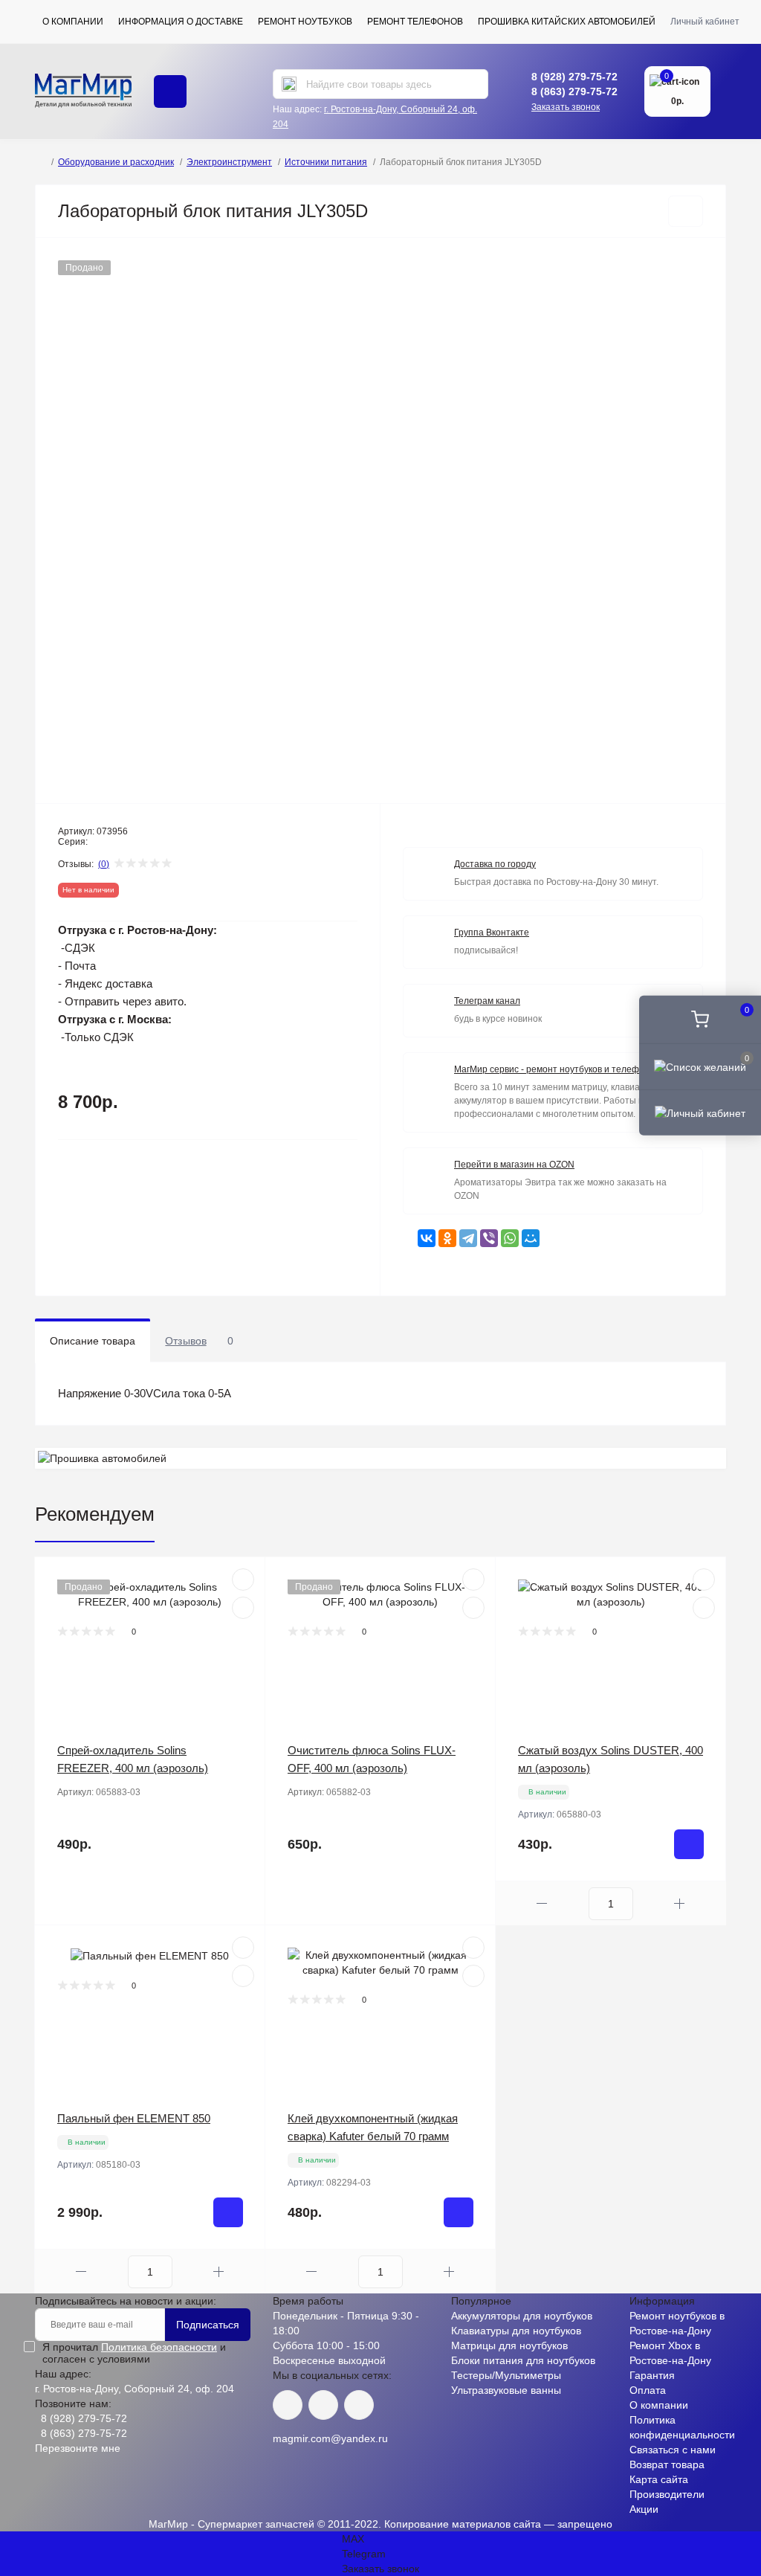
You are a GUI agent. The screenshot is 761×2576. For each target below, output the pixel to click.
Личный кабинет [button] (705, 22)
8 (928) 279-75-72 (574, 77)
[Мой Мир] (531, 1238)
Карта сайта (659, 2479)
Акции (644, 2509)
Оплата (648, 2390)
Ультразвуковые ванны (506, 2390)
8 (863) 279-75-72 (574, 91)
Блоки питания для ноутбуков (523, 2360)
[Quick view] (243, 1580)
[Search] (289, 84)
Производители (667, 2494)
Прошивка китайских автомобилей (567, 22)
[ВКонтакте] (427, 1238)
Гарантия (652, 2375)
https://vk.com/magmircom (288, 2405)
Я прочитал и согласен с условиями (134, 2353)
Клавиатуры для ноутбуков (516, 2331)
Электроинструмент (229, 162)
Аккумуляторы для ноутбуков (522, 2316)
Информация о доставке (181, 22)
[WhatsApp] (510, 1238)
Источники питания (326, 162)
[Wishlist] (243, 1608)
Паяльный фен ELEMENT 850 (134, 2118)
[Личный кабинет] (700, 1112)
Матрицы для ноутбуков (509, 2345)
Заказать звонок (566, 107)
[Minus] (542, 1903)
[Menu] (170, 91)
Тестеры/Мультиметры (506, 2375)
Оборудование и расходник (116, 162)
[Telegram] (468, 1238)
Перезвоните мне (78, 2448)
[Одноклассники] (447, 1238)
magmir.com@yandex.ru (330, 2438)
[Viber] (489, 1238)
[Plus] (680, 1903)
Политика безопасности (159, 2347)
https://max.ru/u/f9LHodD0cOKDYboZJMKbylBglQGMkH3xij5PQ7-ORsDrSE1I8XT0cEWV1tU (359, 2405)
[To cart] (689, 1844)
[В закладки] (686, 211)
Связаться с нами (673, 2450)
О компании (73, 22)
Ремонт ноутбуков (305, 22)
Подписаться (208, 2325)
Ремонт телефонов (415, 22)
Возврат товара (667, 2464)
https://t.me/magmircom (323, 2405)
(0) (104, 864)
